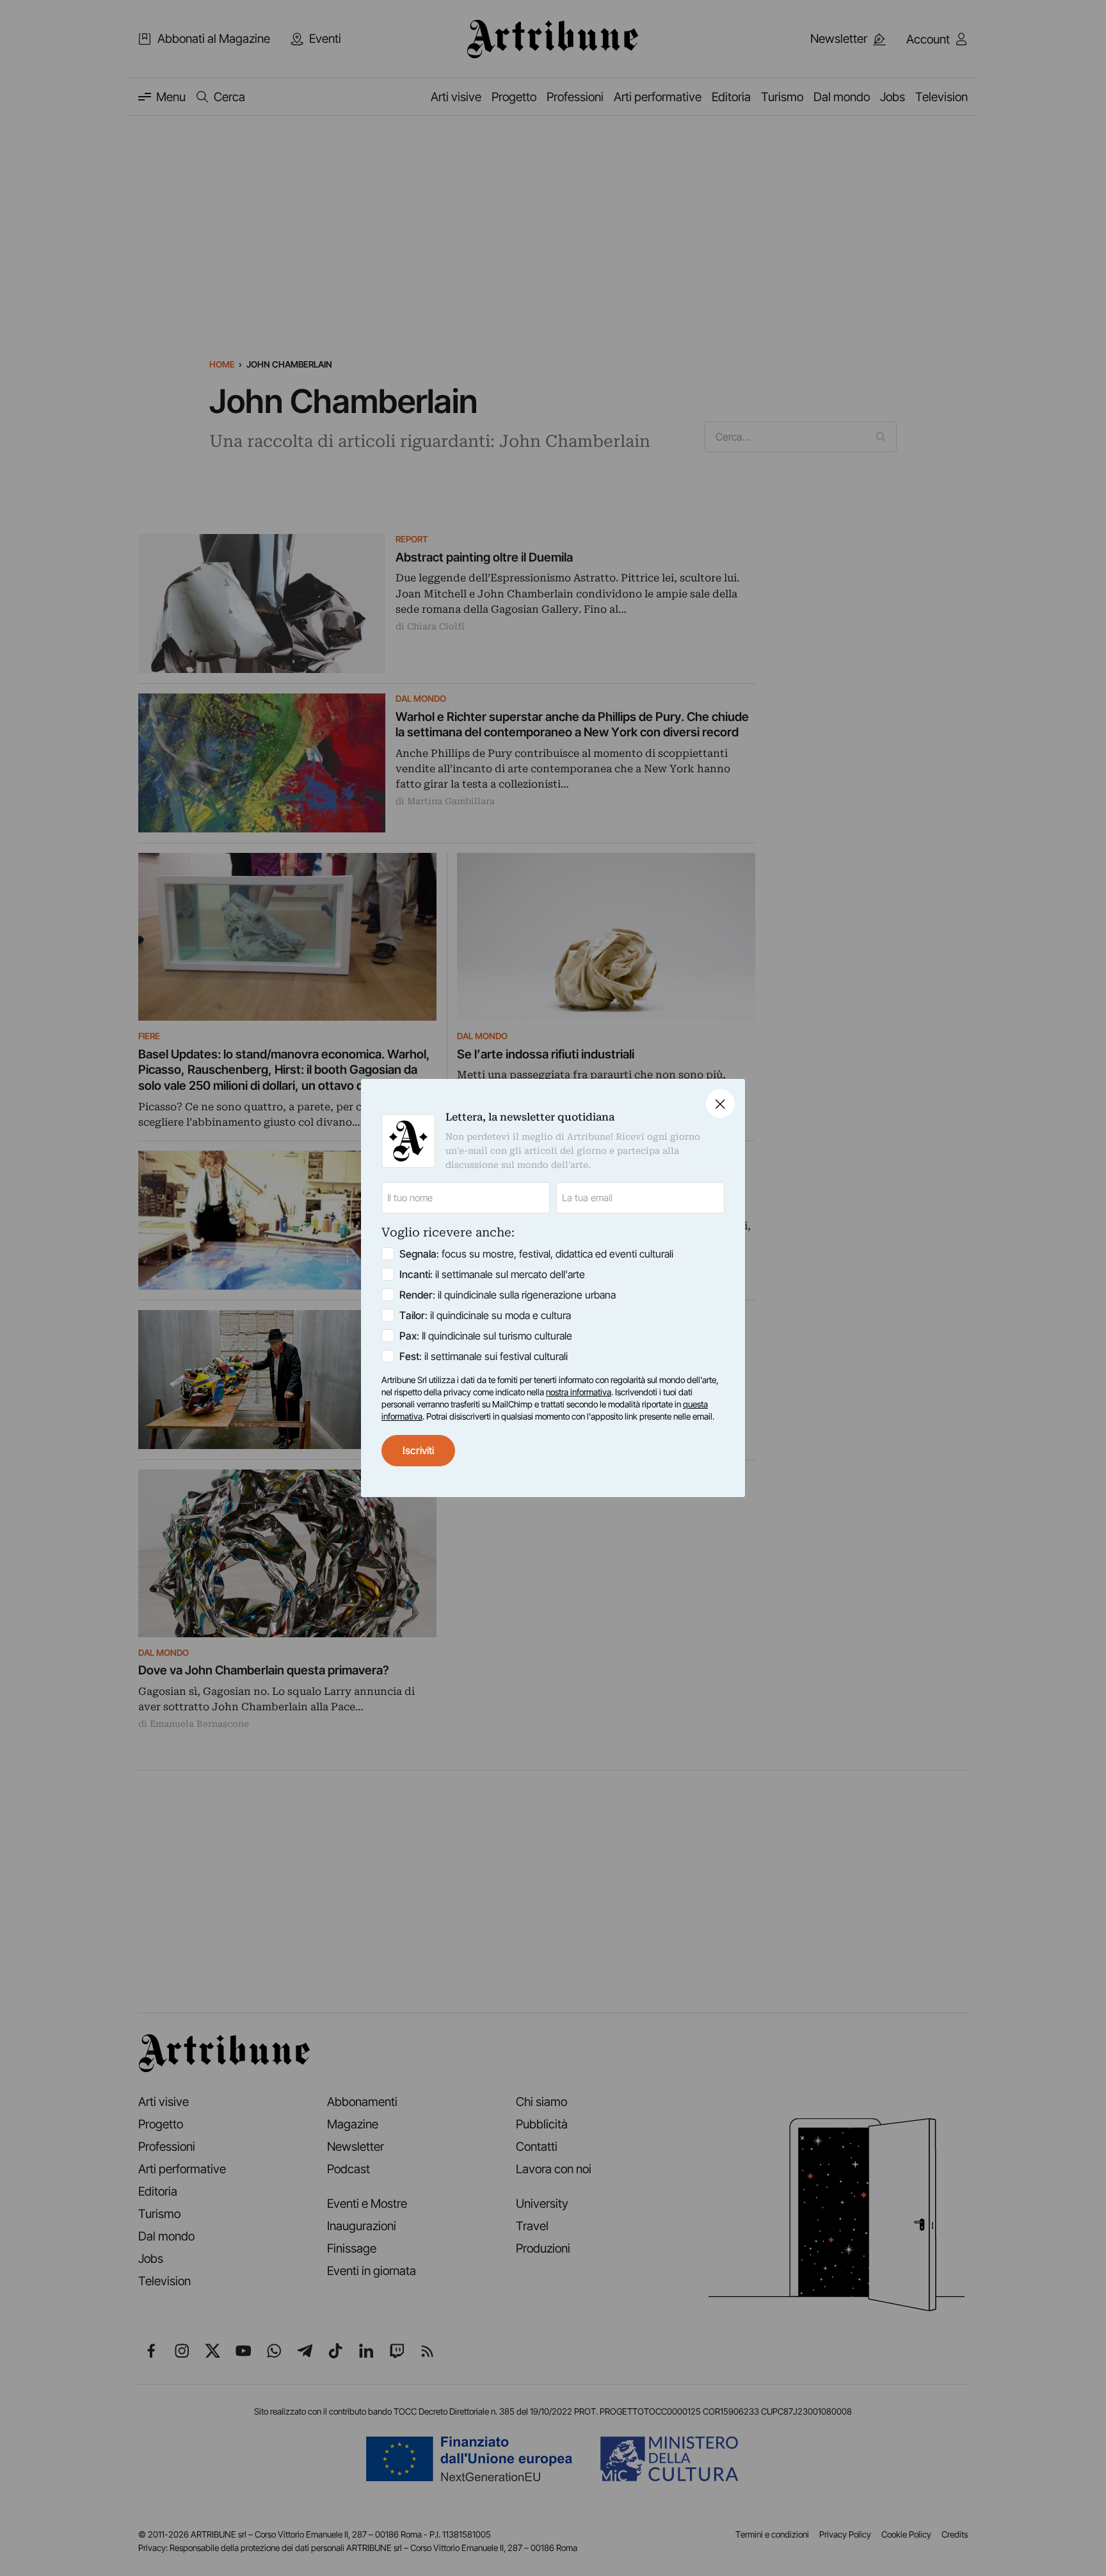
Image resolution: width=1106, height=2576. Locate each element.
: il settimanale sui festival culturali (484, 1356)
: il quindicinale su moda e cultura (485, 1315)
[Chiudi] (720, 1104)
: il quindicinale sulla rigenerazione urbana (508, 1295)
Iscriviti (418, 1450)
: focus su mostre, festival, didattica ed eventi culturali (536, 1254)
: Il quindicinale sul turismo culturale (486, 1336)
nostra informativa (579, 1392)
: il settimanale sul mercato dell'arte (492, 1274)
